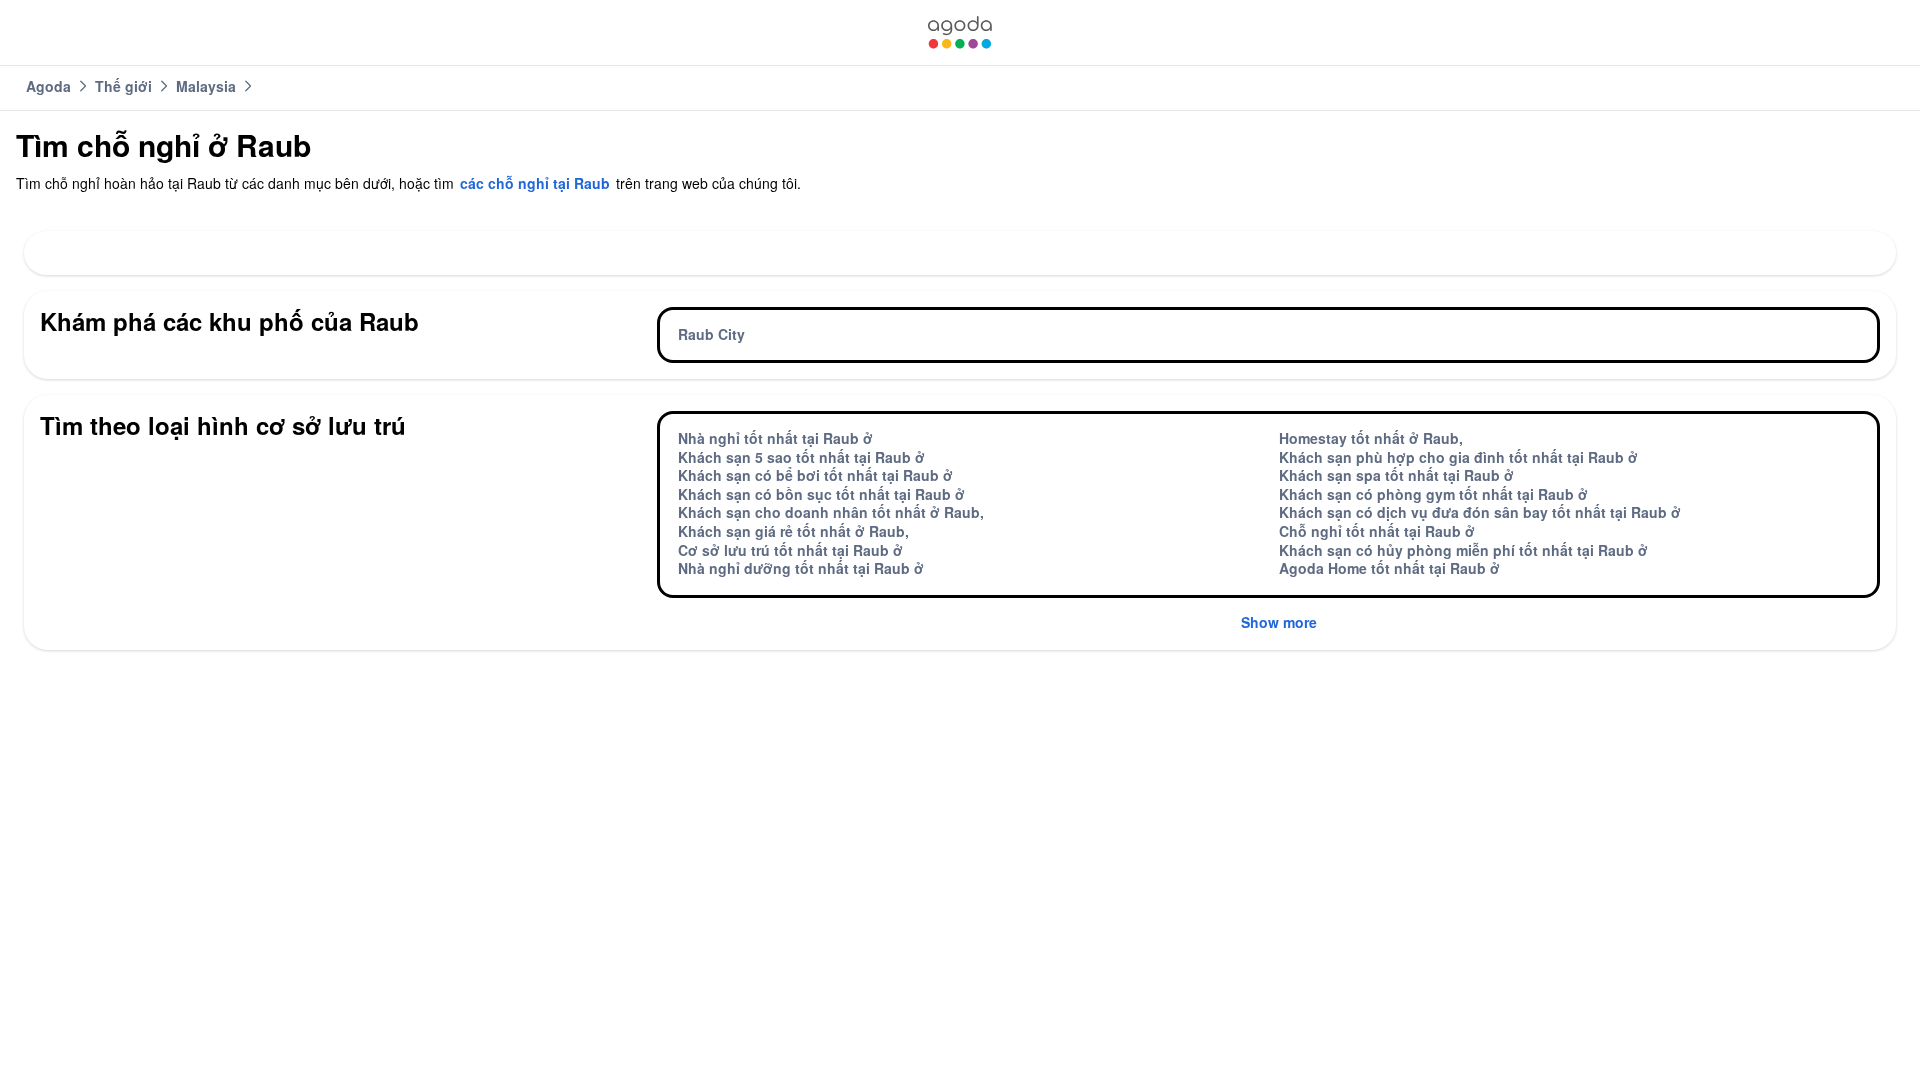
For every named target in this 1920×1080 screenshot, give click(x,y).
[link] (960, 32)
